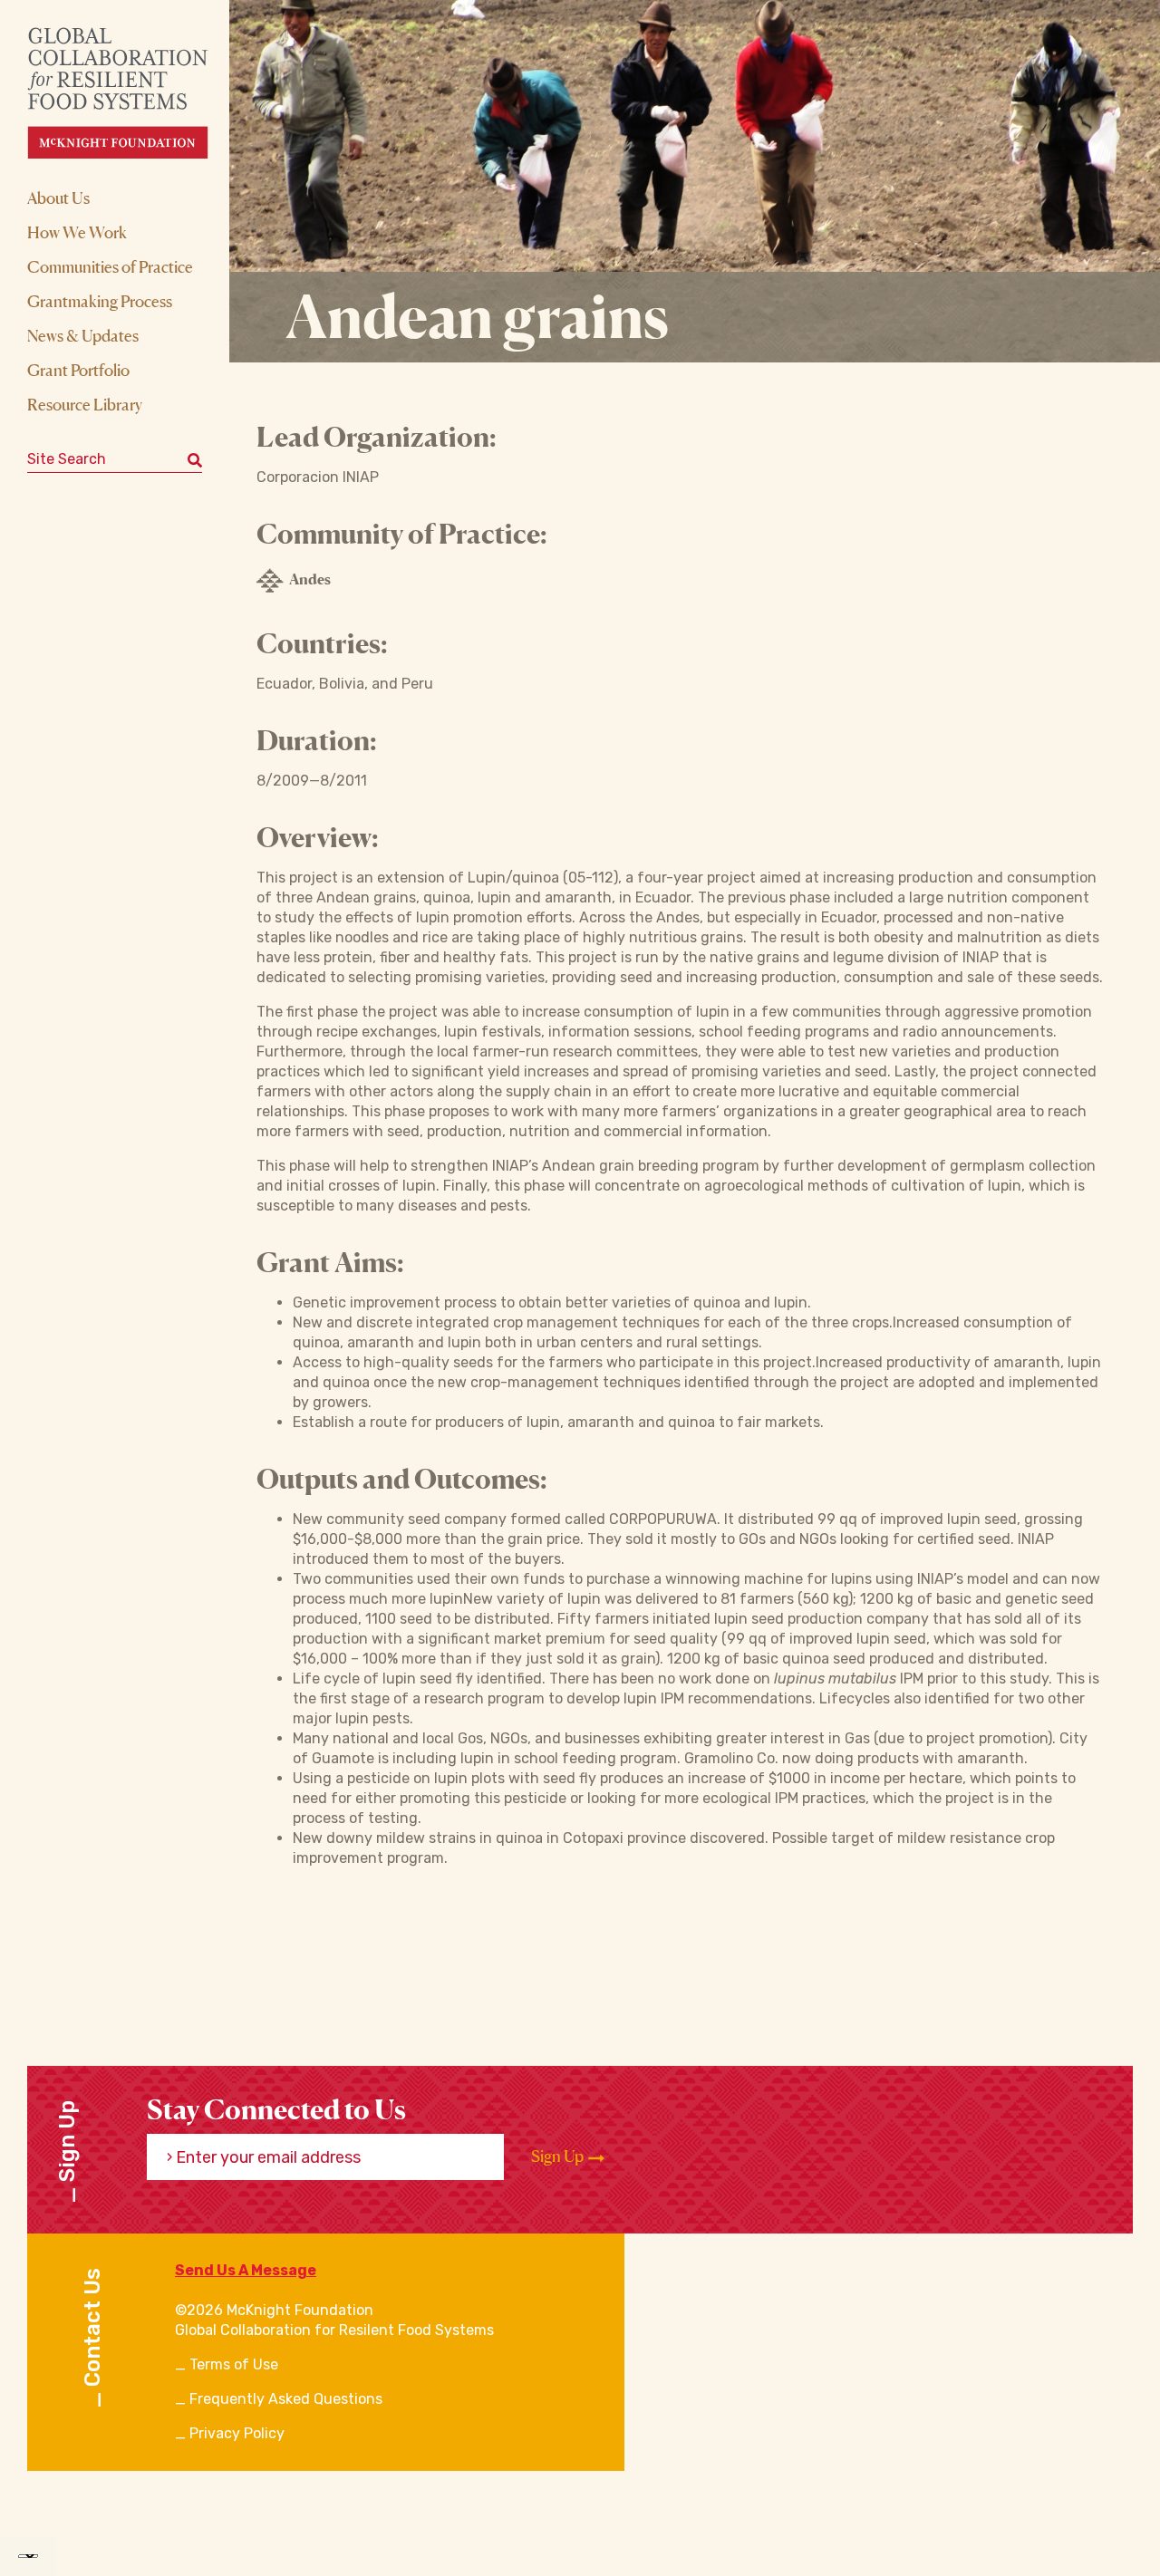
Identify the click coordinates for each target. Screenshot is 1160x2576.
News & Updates (83, 335)
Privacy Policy (237, 2433)
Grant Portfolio (78, 370)
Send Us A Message (246, 2270)
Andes (310, 579)
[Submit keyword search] (195, 459)
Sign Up (559, 2156)
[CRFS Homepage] (134, 93)
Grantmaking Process (100, 301)
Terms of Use (234, 2364)
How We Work (77, 232)
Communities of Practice (110, 266)
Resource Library (85, 404)
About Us (58, 198)
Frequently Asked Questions (286, 2399)
